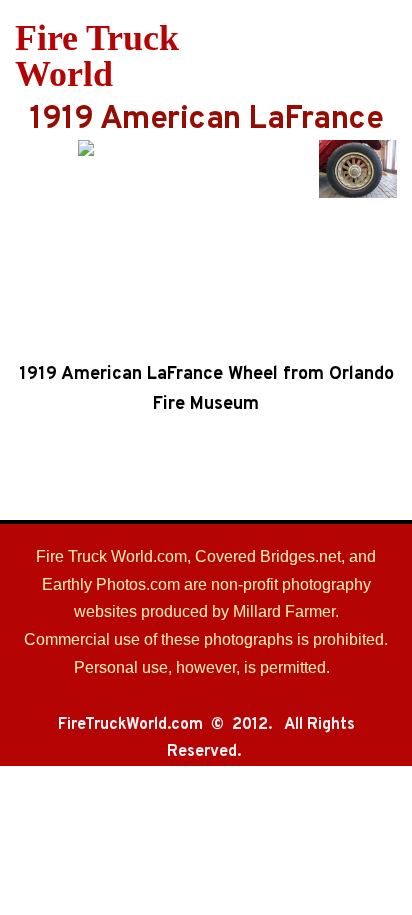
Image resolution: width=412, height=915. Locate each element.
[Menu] (384, 56)
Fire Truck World (97, 56)
